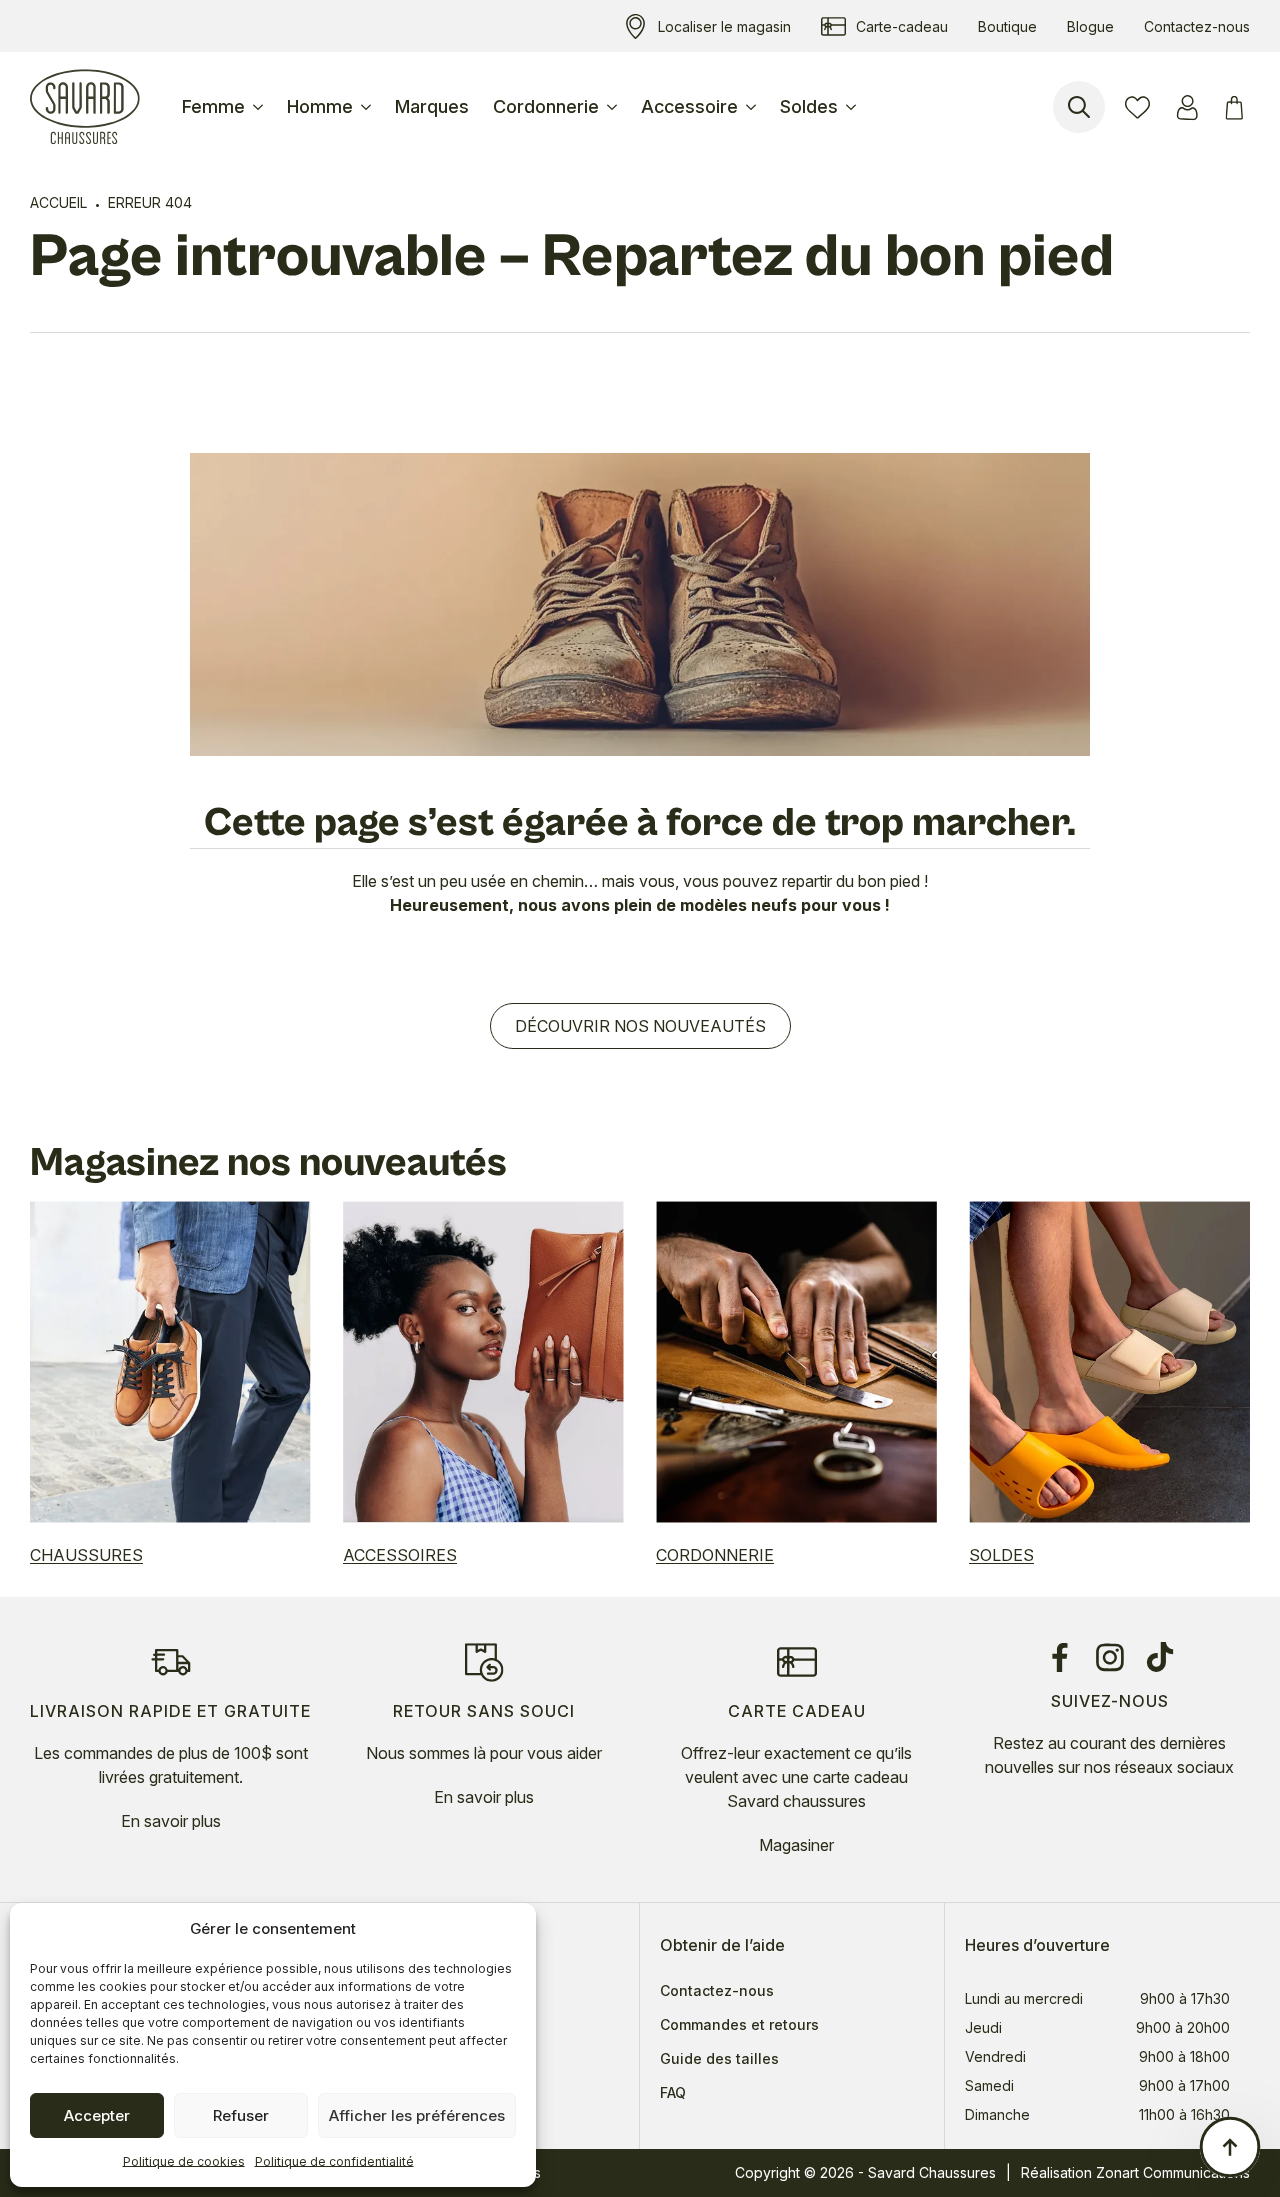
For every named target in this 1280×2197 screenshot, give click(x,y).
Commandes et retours (739, 2025)
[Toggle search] (1079, 107)
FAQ (673, 2093)
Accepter (97, 2115)
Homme (320, 106)
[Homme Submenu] (368, 107)
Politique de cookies (184, 2161)
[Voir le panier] (1237, 107)
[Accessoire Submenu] (753, 107)
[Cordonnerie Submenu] (614, 107)
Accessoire (689, 106)
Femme (213, 106)
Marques (432, 106)
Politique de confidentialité (334, 2161)
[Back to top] (1230, 2147)
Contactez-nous (717, 1991)
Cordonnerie (546, 106)
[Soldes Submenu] (853, 107)
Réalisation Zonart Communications (1135, 2172)
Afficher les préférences (417, 2115)
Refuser (241, 2115)
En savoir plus (171, 1821)
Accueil (58, 202)
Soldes (809, 106)
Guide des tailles (719, 2059)
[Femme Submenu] (260, 107)
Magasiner (796, 1845)
